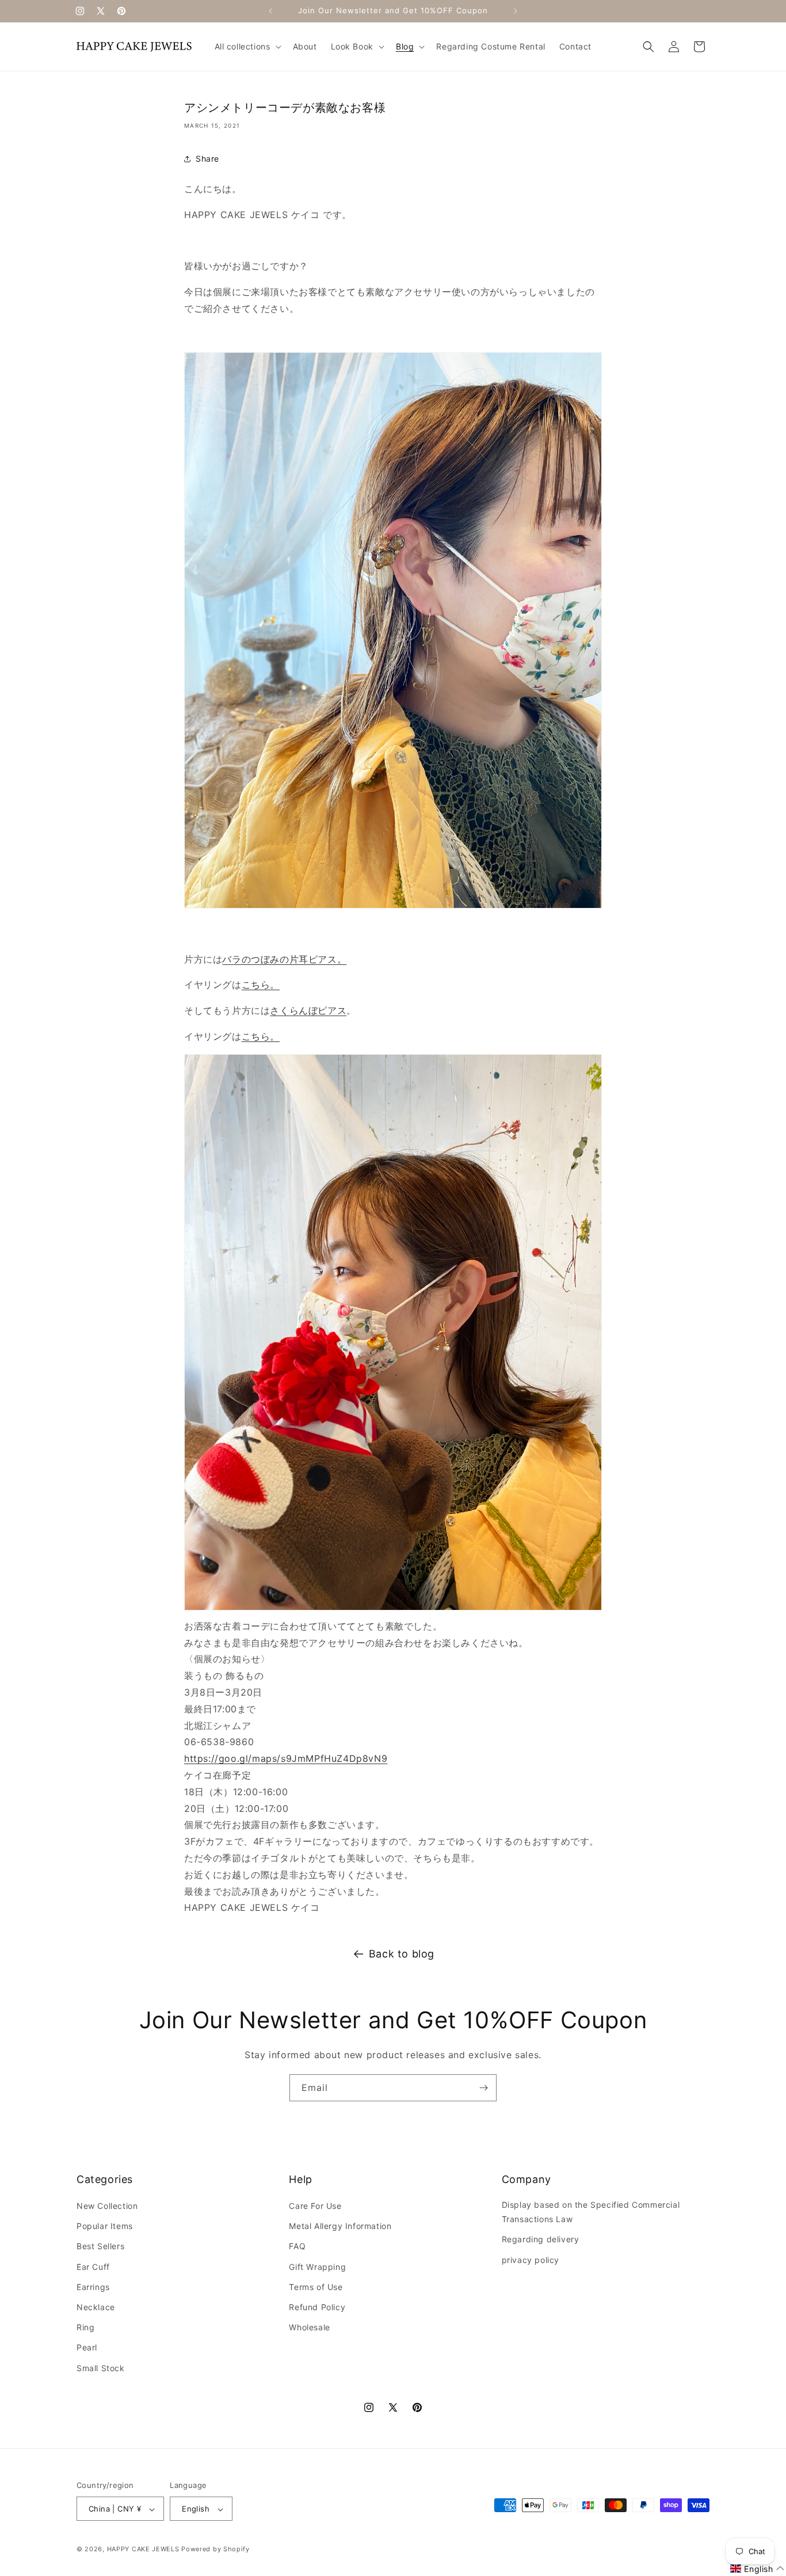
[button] (247, 47)
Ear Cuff (93, 2267)
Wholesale (309, 2328)
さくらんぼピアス (308, 1010)
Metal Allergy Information (340, 2226)
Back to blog (402, 1954)
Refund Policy (317, 2308)
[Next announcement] (516, 11)
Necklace (96, 2308)
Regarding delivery (541, 2240)
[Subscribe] (483, 2088)
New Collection (107, 2206)
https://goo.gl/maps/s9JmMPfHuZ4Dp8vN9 (286, 1758)
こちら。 (261, 984)
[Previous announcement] (270, 11)
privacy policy (531, 2260)
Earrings (93, 2287)
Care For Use (315, 2206)
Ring (85, 2328)
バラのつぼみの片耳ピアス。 (284, 959)
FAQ (297, 2247)
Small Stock (101, 2368)
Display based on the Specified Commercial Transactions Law (591, 2212)
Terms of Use (316, 2287)
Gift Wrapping (317, 2267)
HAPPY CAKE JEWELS (143, 2550)
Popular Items (105, 2226)
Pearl (87, 2348)
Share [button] (207, 159)
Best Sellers (100, 2247)
